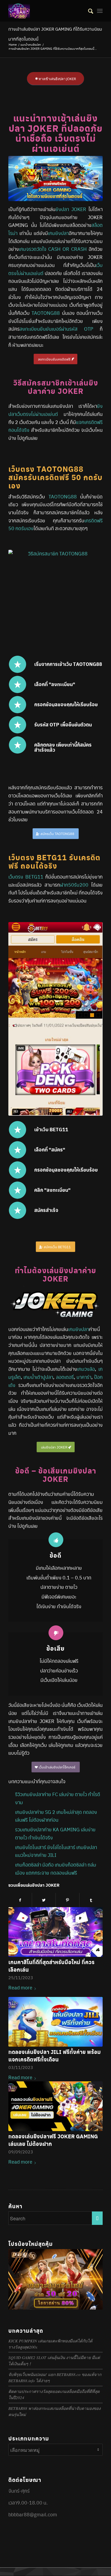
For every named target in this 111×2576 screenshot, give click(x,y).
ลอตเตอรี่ (65, 1377)
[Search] (88, 11)
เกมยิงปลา (58, 233)
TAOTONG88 (46, 313)
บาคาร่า (84, 1377)
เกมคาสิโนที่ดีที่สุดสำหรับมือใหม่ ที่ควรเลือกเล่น (51, 1966)
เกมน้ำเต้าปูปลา (38, 1377)
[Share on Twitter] (44, 1900)
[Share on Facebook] (20, 1900)
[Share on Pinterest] (67, 1900)
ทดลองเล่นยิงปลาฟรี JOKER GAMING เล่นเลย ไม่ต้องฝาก (53, 2140)
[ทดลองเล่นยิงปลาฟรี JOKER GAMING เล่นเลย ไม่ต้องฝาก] (55, 2106)
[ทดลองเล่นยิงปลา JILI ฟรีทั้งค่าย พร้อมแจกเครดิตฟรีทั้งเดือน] (55, 2022)
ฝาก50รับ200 (74, 885)
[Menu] (100, 11)
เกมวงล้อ (86, 1369)
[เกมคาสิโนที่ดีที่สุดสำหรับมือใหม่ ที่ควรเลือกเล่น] (55, 1932)
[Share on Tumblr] (91, 1900)
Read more (20, 1987)
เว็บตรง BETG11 (26, 877)
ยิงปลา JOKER (71, 209)
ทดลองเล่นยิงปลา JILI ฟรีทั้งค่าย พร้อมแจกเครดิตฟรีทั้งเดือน (55, 2056)
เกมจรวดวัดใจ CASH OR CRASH (53, 249)
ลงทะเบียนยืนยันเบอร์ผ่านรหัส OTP (56, 329)
